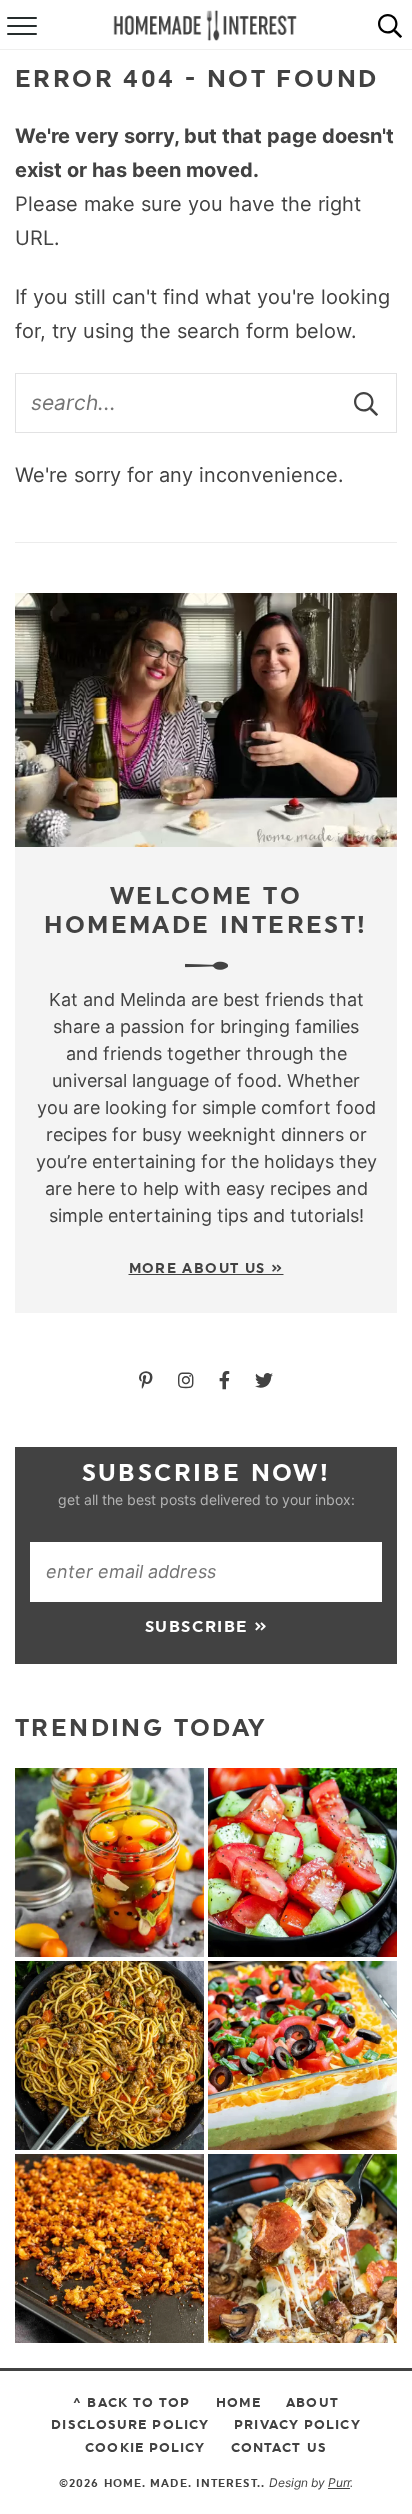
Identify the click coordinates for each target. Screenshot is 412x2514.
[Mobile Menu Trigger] (20, 25)
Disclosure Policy (130, 2424)
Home (238, 2402)
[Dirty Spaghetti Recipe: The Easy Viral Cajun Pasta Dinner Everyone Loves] (109, 2055)
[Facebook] (227, 1380)
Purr (339, 2482)
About (312, 2402)
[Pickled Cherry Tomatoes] (109, 1862)
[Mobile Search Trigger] (390, 25)
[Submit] (366, 403)
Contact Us (279, 2447)
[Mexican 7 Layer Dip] (302, 2055)
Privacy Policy (297, 2424)
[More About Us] (206, 720)
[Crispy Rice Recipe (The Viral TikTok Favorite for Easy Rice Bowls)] (109, 2248)
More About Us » (206, 1268)
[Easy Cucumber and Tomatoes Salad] (302, 1862)
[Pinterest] (148, 1380)
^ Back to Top (131, 2402)
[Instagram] (188, 1380)
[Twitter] (264, 1380)
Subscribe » (206, 1626)
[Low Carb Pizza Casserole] (302, 2248)
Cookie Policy (145, 2447)
